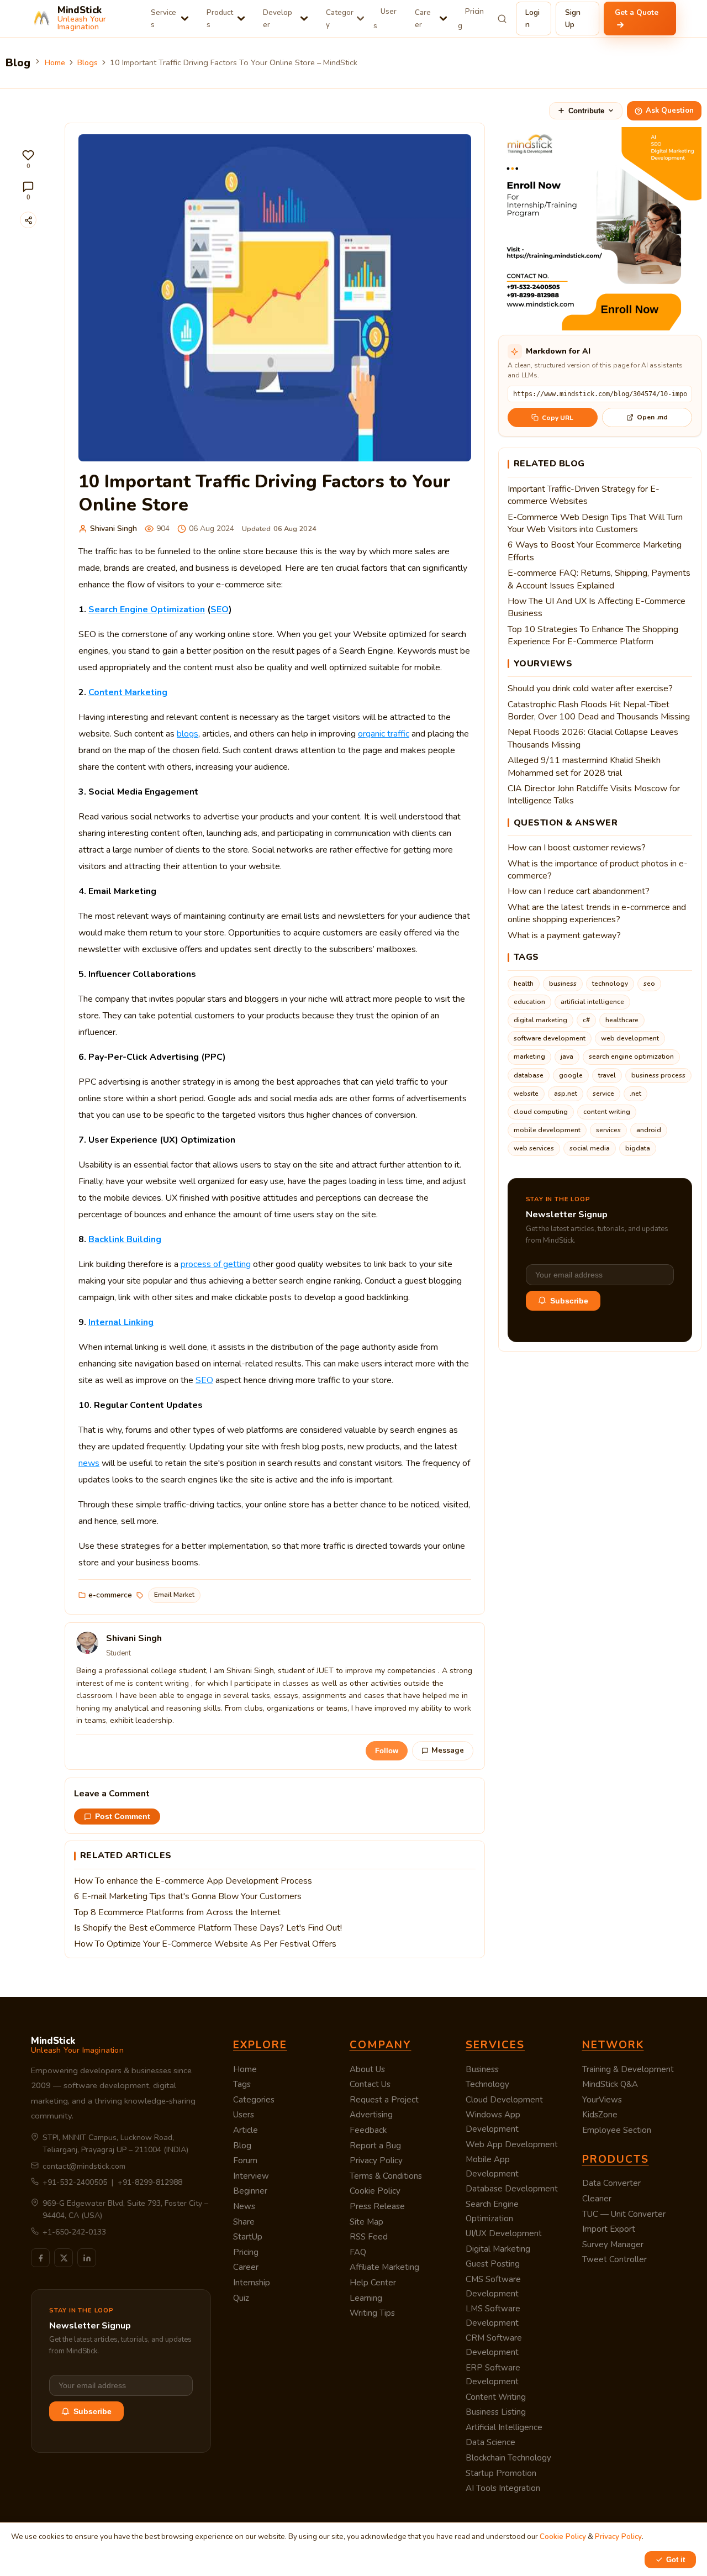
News (244, 2206)
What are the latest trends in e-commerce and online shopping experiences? (597, 913)
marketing (529, 1056)
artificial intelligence (592, 1002)
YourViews (602, 2100)
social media (590, 1148)
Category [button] (340, 19)
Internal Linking (121, 1322)
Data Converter (611, 2183)
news (89, 1463)
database (529, 1075)
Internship (252, 2283)
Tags (242, 2084)
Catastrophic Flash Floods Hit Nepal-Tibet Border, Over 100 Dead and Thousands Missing (599, 711)
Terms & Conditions (386, 2176)
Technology (487, 2084)
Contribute (586, 111)
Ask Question (670, 111)
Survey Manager (613, 2244)
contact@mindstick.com (84, 2166)
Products (220, 19)
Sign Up (573, 19)
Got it (676, 2560)
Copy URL (558, 418)
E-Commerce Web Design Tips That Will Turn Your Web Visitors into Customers (595, 523)
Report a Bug (375, 2146)
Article (246, 2130)
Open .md (652, 417)
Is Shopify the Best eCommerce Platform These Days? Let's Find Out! (208, 1928)
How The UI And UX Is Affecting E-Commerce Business (597, 607)
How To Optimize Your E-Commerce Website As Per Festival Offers (205, 1944)
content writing (607, 1112)
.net (635, 1094)
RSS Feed (369, 2237)
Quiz (241, 2298)
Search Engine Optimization (147, 609)
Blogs (88, 62)
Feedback (368, 2130)
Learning (366, 2298)
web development (630, 1038)
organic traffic (384, 734)
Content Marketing (128, 692)
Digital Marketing (498, 2249)
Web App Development (512, 2144)
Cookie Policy (375, 2191)
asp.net (566, 1094)
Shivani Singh (114, 529)
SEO (220, 609)
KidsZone (600, 2115)
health (524, 984)
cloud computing (541, 1112)
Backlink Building (125, 1239)
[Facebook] (40, 2258)
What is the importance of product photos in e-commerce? (598, 870)
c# (586, 1020)
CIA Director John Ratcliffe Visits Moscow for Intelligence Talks (594, 795)
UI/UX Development (504, 2233)
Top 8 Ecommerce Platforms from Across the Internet (177, 1912)
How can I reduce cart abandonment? (579, 891)
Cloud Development (504, 2100)
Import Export (609, 2229)
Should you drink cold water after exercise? (590, 688)
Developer (278, 19)
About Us (367, 2069)
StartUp (248, 2237)
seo (649, 984)
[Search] (502, 19)
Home (55, 62)
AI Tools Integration (503, 2488)
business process (658, 1075)
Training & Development (628, 2069)
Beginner (250, 2191)
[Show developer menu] (304, 19)
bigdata (638, 1148)
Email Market (174, 1595)
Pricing (471, 19)
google (571, 1075)
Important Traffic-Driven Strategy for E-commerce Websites (584, 495)
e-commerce (110, 1595)
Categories (254, 2100)
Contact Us (370, 2084)
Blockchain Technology (508, 2458)
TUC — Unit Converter (624, 2214)
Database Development (512, 2189)
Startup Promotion (501, 2473)
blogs (188, 734)
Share (244, 2222)
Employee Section (617, 2130)
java (567, 1056)
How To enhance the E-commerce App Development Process (193, 1881)
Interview (251, 2176)
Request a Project (384, 2100)
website (526, 1094)
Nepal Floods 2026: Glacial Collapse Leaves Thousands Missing (593, 738)
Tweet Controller (614, 2259)
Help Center (373, 2283)
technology (610, 984)
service (603, 1094)
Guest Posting (493, 2264)
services (608, 1130)
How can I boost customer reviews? (577, 848)
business (563, 984)
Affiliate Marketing (384, 2267)
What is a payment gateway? (564, 935)
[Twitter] (64, 2258)
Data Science (490, 2442)
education (529, 1002)
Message (448, 1750)
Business (482, 2069)
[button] (28, 159)
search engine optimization (631, 1056)
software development (550, 1038)
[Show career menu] (443, 19)
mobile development (547, 1130)
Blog (242, 2146)
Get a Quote (637, 12)
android (649, 1130)
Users (385, 19)
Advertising (371, 2115)
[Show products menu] (241, 19)
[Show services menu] (185, 19)
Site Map (366, 2222)
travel (607, 1075)
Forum (245, 2160)
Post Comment (123, 1817)
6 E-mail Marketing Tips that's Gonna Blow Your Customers (188, 1896)
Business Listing (496, 2412)
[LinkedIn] (87, 2258)
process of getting (216, 1264)
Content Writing (496, 2397)
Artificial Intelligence (504, 2427)
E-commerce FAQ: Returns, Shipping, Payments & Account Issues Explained (599, 579)
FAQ (358, 2252)
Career (423, 19)
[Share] (28, 220)
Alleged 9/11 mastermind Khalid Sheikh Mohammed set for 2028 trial (584, 766)
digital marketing (540, 1020)
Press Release (377, 2206)
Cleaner (597, 2199)
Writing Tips (372, 2313)
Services (163, 19)
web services (534, 1148)
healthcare (622, 1020)
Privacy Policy (376, 2160)
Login (532, 19)
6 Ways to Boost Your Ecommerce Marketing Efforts (595, 551)
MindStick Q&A (610, 2084)
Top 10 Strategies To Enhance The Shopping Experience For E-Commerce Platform (593, 635)
